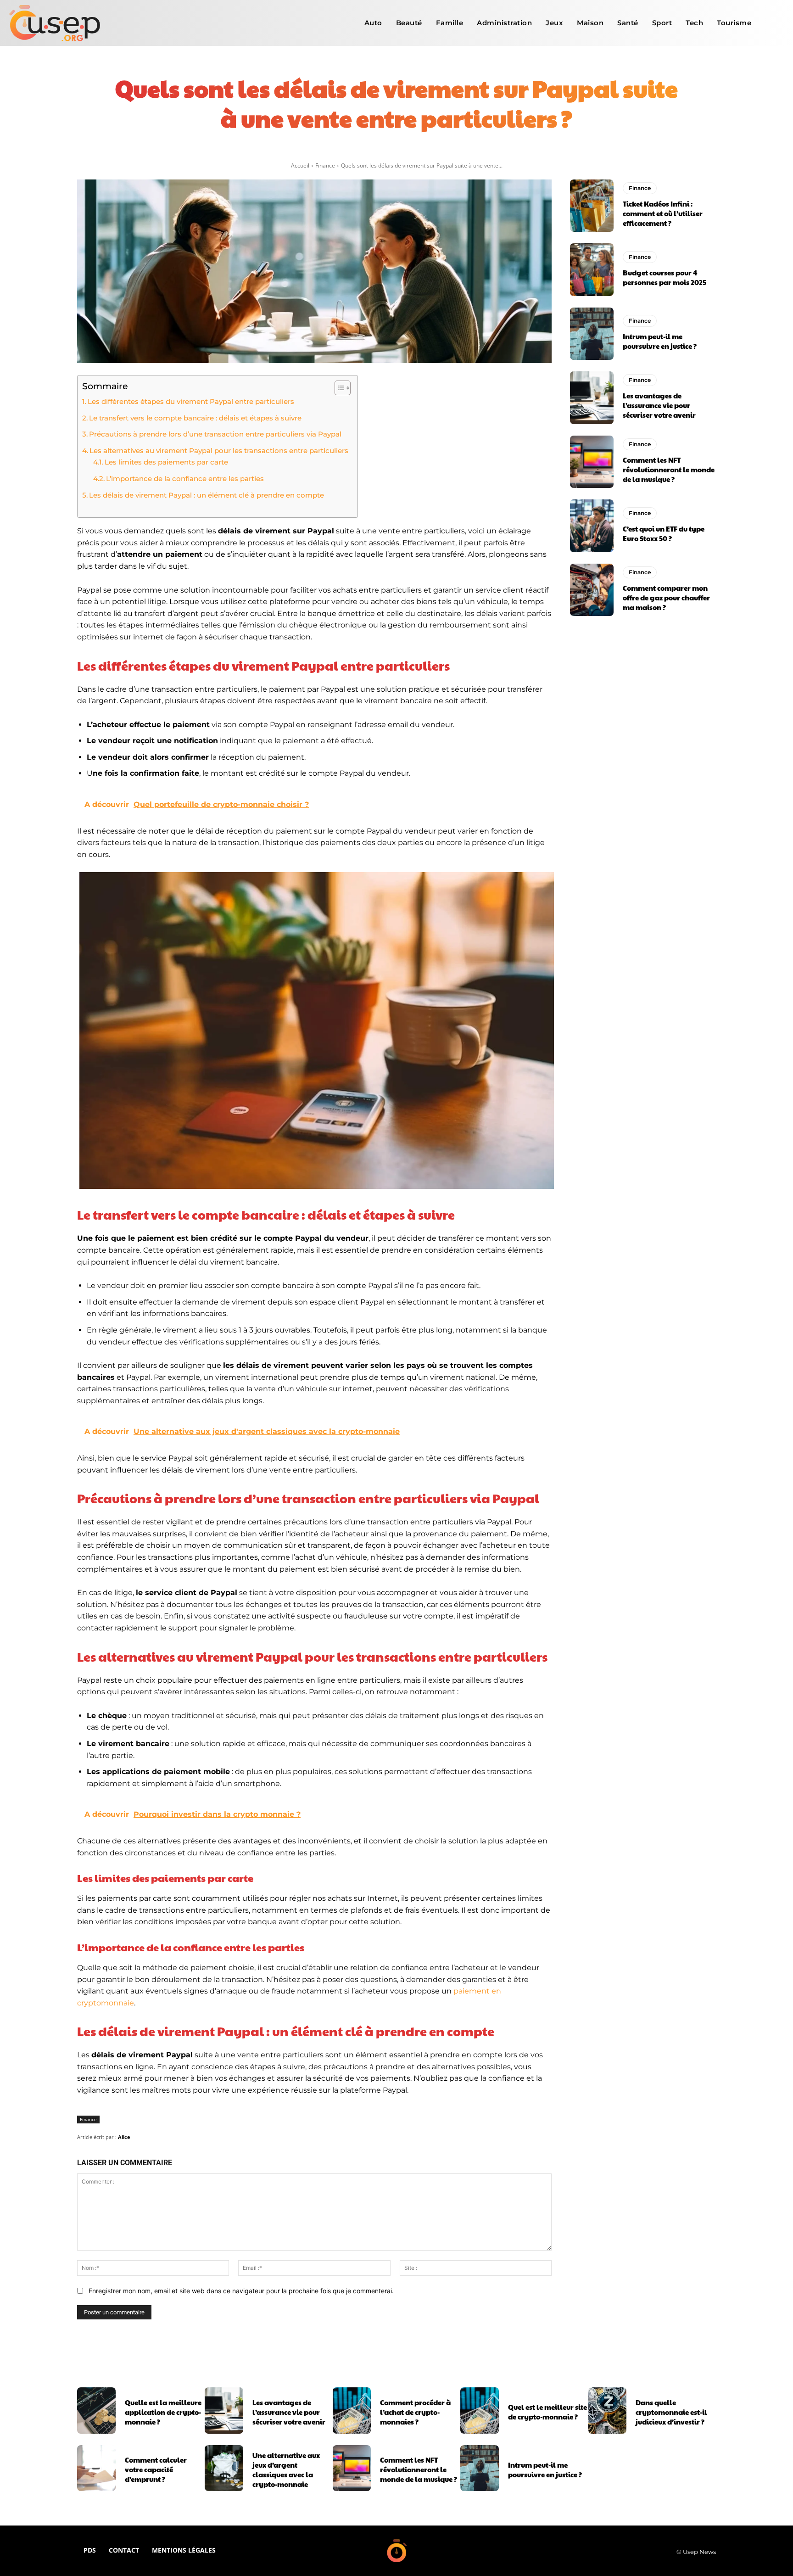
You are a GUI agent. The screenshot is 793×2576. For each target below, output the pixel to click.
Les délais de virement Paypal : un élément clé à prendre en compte (207, 495)
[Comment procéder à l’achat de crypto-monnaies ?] (352, 2410)
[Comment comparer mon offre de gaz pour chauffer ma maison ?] (592, 590)
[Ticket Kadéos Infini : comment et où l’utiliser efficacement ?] (592, 206)
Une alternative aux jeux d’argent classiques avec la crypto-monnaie (286, 2470)
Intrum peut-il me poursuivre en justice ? (660, 341)
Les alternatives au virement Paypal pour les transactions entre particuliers (219, 451)
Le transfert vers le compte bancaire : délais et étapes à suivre (195, 418)
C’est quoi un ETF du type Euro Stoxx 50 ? (664, 533)
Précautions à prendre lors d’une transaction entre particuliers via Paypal (215, 434)
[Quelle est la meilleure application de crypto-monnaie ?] (96, 2410)
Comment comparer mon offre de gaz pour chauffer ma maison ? (666, 597)
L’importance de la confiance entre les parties (185, 479)
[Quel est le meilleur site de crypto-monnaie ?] (480, 2410)
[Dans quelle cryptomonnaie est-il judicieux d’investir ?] (608, 2410)
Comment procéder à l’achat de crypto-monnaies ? (415, 2412)
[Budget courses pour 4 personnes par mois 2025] (592, 269)
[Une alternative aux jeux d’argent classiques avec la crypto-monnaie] (224, 2468)
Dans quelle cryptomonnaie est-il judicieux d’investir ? (671, 2412)
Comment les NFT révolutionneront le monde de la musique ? (669, 469)
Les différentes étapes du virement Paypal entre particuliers (191, 401)
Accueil (300, 165)
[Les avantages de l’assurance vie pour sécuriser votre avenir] (592, 398)
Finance (325, 165)
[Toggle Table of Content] (338, 388)
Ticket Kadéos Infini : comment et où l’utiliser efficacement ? (663, 213)
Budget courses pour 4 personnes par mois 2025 (665, 277)
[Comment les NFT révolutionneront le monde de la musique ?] (592, 462)
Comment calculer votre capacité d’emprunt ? (156, 2469)
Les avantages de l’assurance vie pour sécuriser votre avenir (659, 405)
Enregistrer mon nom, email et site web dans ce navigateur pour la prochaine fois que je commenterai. (241, 2291)
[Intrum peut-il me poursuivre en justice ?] (592, 334)
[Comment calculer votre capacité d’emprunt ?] (96, 2468)
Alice (124, 2137)
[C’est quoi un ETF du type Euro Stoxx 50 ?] (592, 526)
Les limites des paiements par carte (166, 462)
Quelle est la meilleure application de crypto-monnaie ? (163, 2412)
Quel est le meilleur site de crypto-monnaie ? (547, 2412)
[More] (515, 149)
